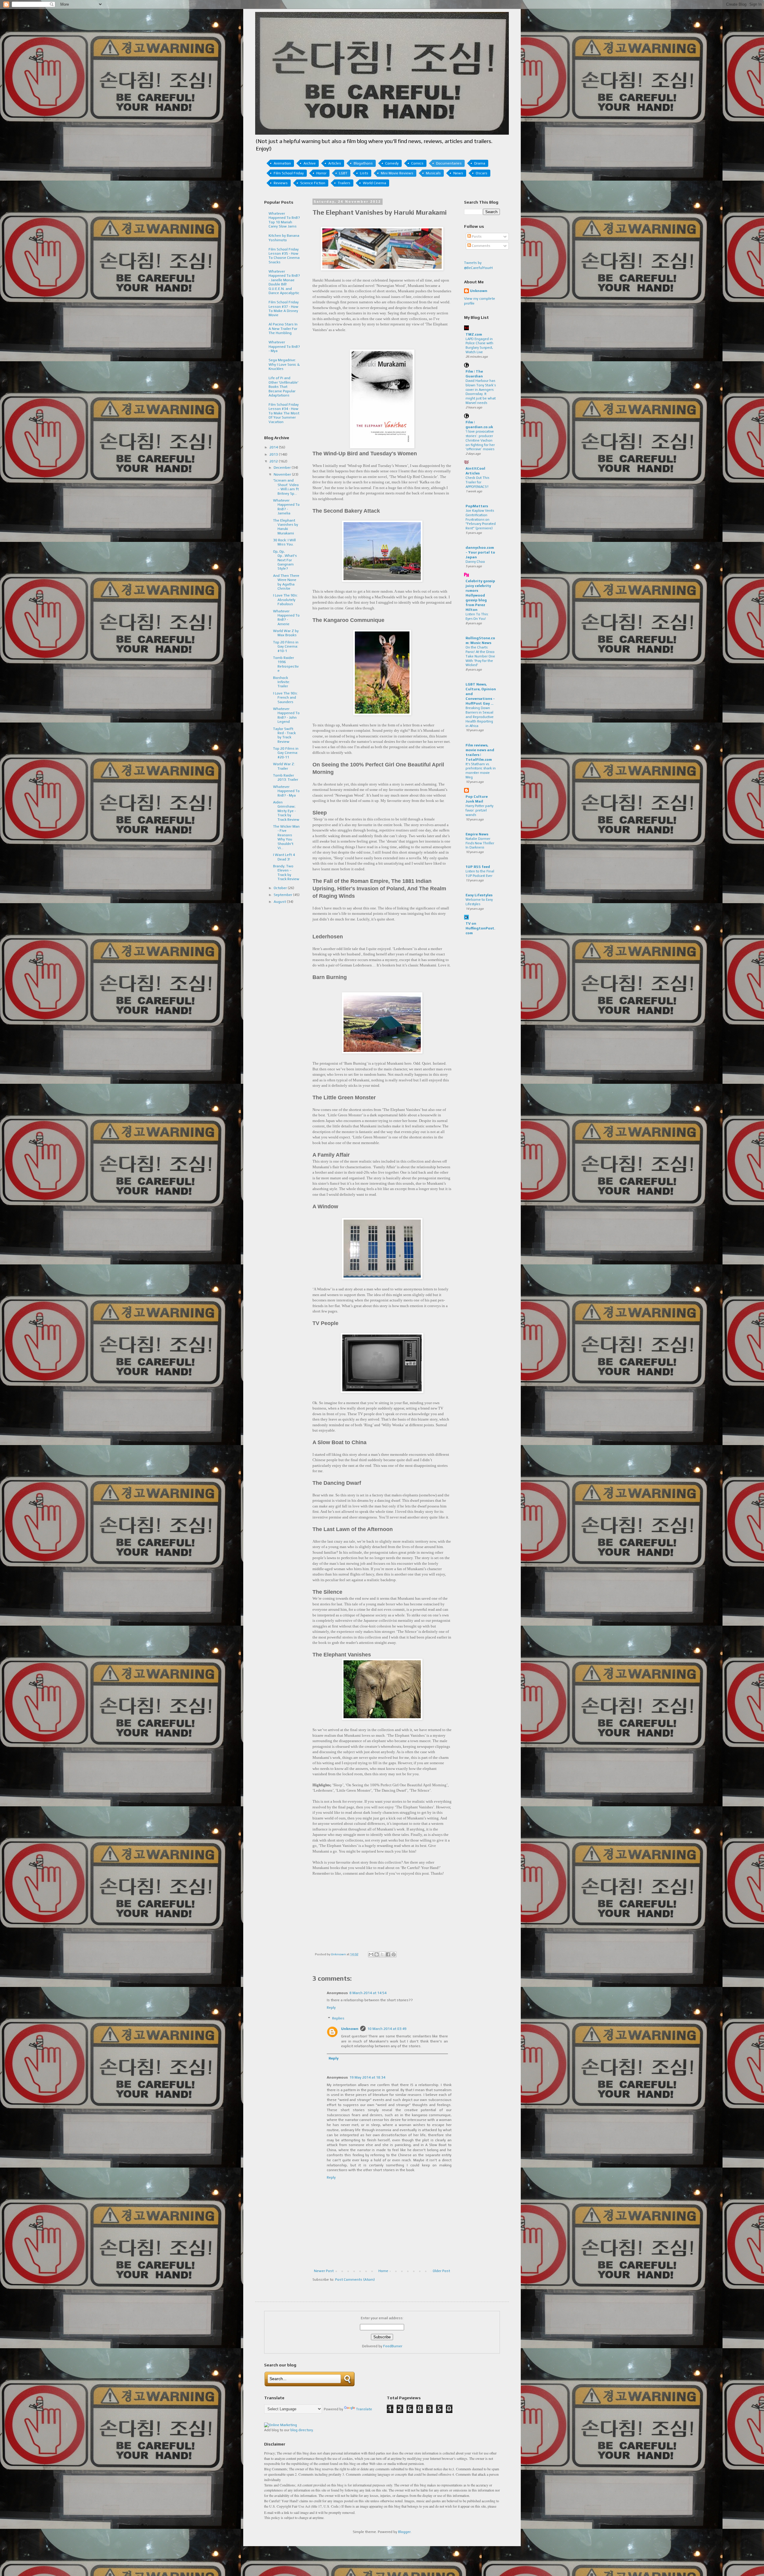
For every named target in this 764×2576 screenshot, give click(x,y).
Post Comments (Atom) (355, 2280)
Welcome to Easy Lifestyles (479, 902)
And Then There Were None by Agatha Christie (286, 582)
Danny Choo (475, 562)
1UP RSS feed (478, 867)
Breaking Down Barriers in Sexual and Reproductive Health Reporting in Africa (480, 717)
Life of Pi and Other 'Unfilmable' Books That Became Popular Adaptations (284, 387)
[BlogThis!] (377, 1954)
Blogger (404, 2532)
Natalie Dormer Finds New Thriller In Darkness (480, 843)
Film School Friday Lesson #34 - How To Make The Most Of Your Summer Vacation (284, 413)
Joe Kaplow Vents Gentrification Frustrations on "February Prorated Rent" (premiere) (481, 519)
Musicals (433, 173)
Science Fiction (313, 183)
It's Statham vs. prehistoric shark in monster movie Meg (481, 771)
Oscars (482, 173)
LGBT (343, 173)
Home (383, 2271)
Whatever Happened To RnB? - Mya (284, 346)
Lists (364, 173)
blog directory (302, 2430)
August (280, 902)
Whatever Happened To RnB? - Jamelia (286, 507)
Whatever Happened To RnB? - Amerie (286, 618)
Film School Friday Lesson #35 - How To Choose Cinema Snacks (284, 256)
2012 (274, 461)
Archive (310, 163)
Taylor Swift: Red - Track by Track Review (284, 735)
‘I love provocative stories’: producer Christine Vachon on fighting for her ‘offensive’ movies (480, 440)
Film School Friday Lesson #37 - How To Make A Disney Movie (284, 309)
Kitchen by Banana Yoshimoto (284, 238)
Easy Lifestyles (479, 895)
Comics (417, 163)
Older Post (441, 2271)
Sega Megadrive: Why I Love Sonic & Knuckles (284, 364)
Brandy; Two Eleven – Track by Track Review (286, 873)
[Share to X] (382, 1954)
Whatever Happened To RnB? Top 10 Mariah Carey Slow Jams (284, 220)
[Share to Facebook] (388, 1954)
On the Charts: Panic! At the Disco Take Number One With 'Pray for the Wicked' (480, 656)
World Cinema (375, 183)
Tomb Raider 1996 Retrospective (286, 664)
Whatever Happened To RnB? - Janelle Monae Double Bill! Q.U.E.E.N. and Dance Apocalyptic (284, 282)
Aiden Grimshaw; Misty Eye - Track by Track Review (286, 811)
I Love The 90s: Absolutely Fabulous (285, 600)
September (283, 895)
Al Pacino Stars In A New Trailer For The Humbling (283, 329)
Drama (480, 163)
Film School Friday (289, 173)
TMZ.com (474, 334)
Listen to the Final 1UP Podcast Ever (480, 873)
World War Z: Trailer (284, 766)
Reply (331, 2008)
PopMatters (477, 506)
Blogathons (363, 163)
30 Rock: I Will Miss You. (284, 542)
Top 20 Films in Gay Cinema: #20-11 (286, 753)
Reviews (281, 183)
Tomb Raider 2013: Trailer (286, 777)
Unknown (350, 2029)
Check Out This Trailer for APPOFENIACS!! (477, 482)
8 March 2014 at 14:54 (368, 1993)
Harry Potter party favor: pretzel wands (479, 810)
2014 (274, 447)
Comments (481, 246)
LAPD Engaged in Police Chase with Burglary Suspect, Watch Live (479, 345)
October (281, 888)
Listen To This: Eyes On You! (477, 616)
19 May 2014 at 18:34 (367, 2077)
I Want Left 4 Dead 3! (284, 857)
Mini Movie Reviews (397, 173)
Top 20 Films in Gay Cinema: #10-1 (286, 647)
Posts (476, 236)
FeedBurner (393, 2346)
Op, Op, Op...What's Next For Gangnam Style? (285, 560)
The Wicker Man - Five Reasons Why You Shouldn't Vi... (286, 837)
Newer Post (324, 2271)
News (458, 173)
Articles (335, 163)
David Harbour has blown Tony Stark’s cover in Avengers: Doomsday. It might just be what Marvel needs (481, 392)
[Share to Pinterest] (394, 1954)
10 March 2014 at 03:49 (387, 2029)
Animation (282, 163)
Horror (321, 173)
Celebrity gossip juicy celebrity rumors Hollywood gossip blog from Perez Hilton (480, 595)
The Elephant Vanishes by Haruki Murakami (286, 527)
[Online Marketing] (281, 2425)
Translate (364, 2409)
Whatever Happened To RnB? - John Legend (286, 715)
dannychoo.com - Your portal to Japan (480, 552)
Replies (338, 2018)
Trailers (344, 183)
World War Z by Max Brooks (286, 633)
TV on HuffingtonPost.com (480, 928)
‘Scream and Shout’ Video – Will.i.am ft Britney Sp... (286, 487)
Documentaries (449, 163)
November (283, 474)
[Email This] (371, 1954)
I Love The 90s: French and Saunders (285, 698)
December (283, 468)
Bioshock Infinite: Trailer (282, 682)
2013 (274, 454)
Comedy (392, 163)
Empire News (477, 834)
